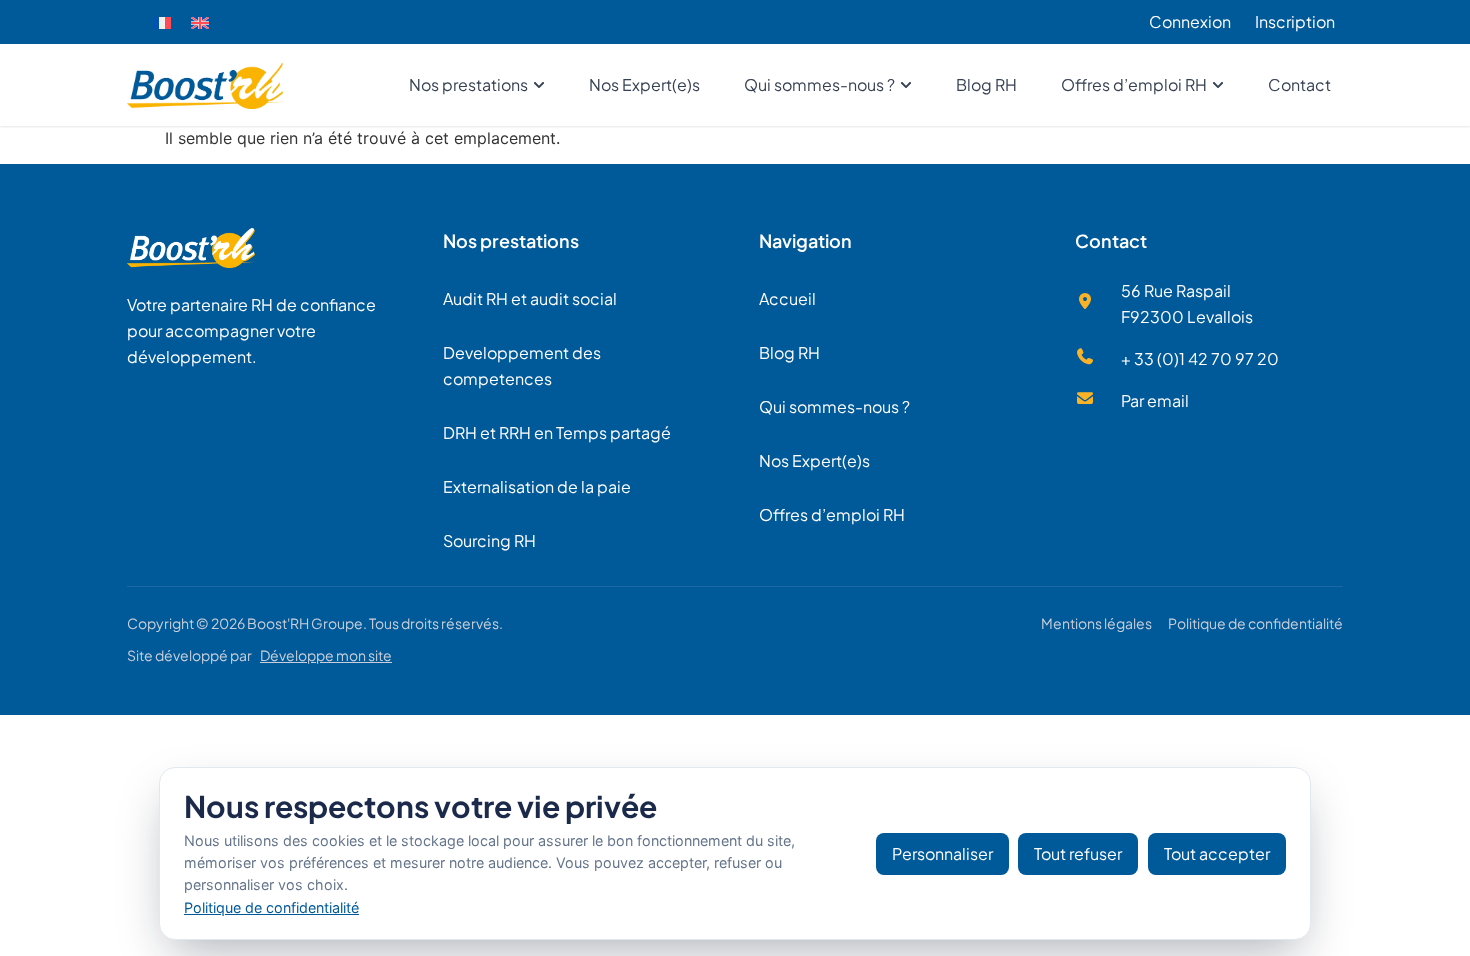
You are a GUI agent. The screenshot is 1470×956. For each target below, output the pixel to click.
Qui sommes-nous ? (834, 406)
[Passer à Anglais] (200, 22)
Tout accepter (1217, 853)
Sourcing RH (489, 540)
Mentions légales (1096, 623)
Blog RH (789, 352)
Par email (1155, 400)
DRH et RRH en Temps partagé (557, 432)
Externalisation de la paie (537, 486)
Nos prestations (511, 240)
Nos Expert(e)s (814, 460)
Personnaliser (942, 853)
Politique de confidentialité (1255, 623)
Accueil (787, 298)
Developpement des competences (522, 365)
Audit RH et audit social (530, 298)
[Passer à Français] (162, 22)
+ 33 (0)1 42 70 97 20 (1200, 358)
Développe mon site (326, 655)
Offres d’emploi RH (832, 514)
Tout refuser (1078, 853)
